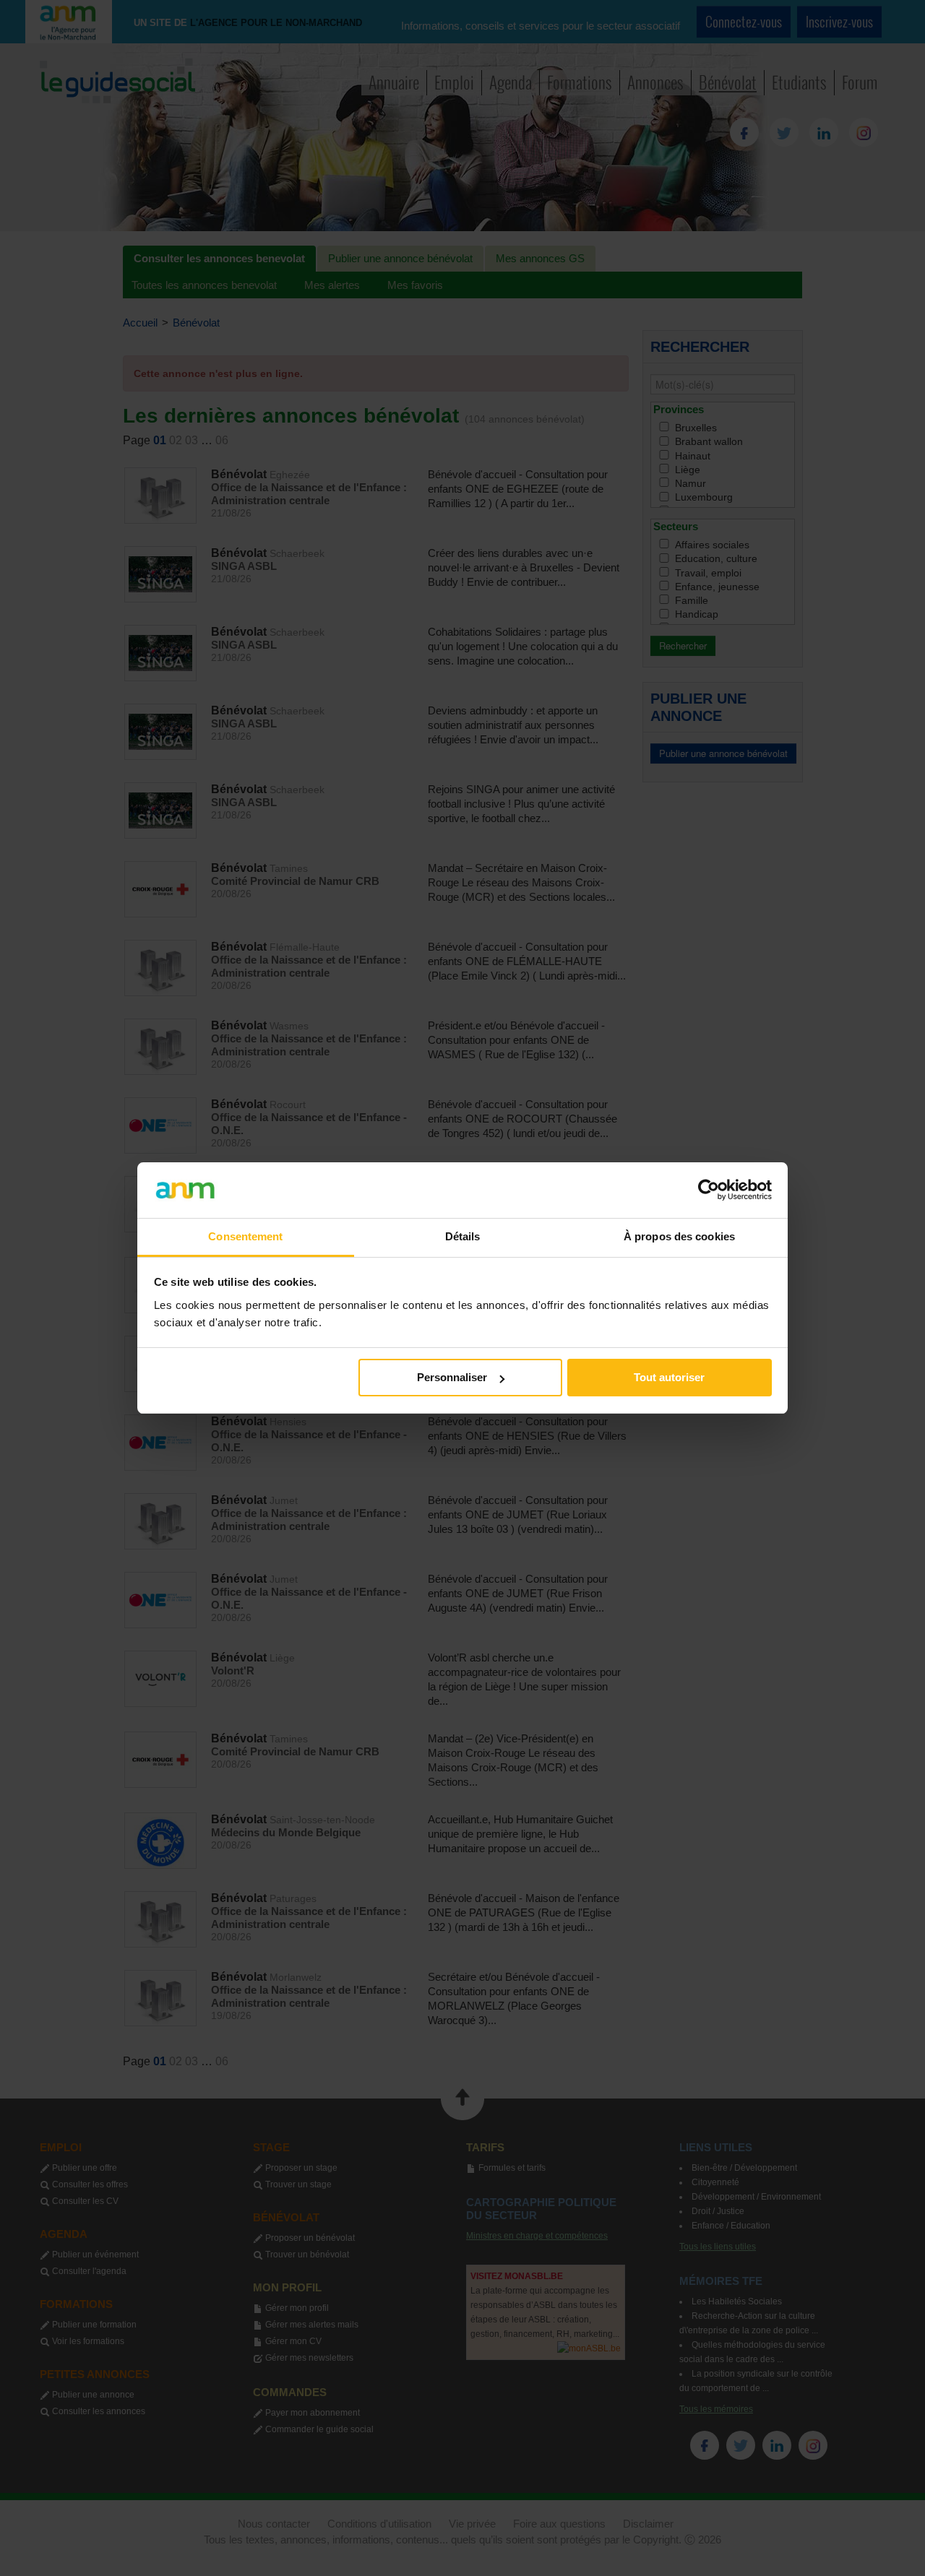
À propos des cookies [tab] (679, 1236)
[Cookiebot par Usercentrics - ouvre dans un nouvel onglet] (709, 1190)
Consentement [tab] (245, 1236)
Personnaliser (452, 1377)
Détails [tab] (463, 1236)
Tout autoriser (669, 1377)
